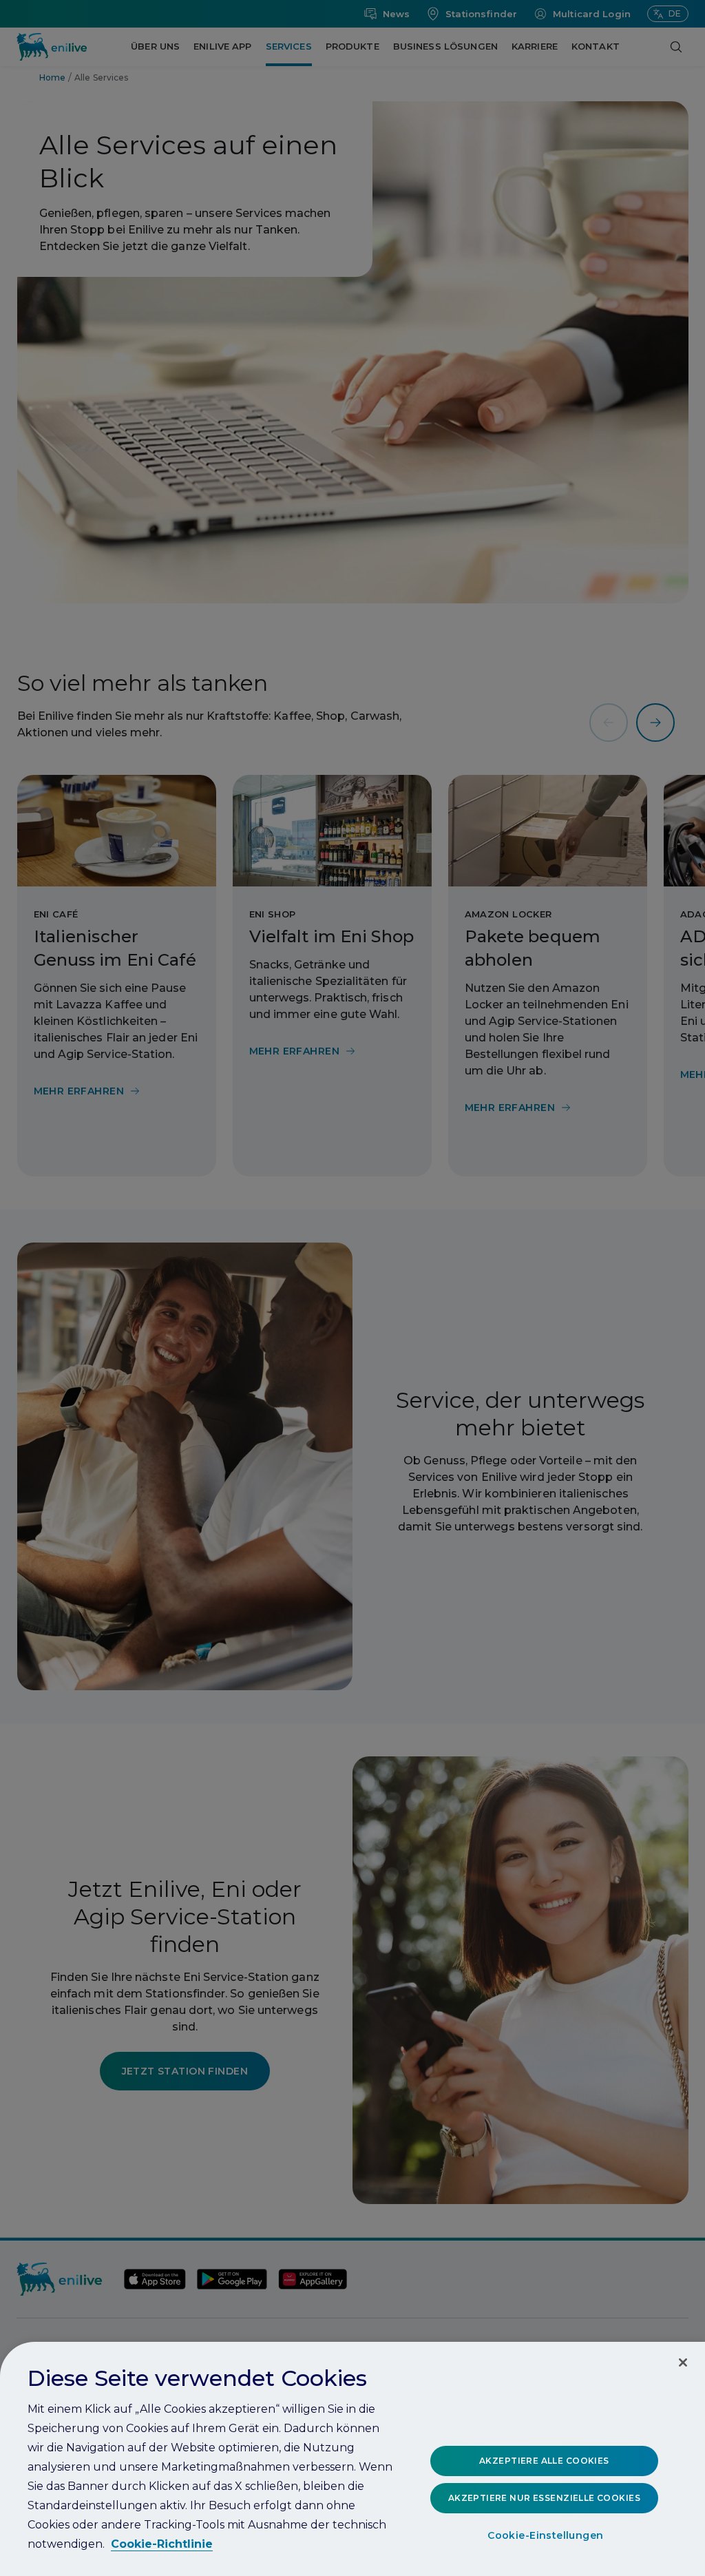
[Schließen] (683, 2362)
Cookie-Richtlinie (162, 2544)
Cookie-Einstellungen (545, 2535)
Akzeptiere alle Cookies (544, 2461)
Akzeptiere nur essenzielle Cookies (544, 2498)
